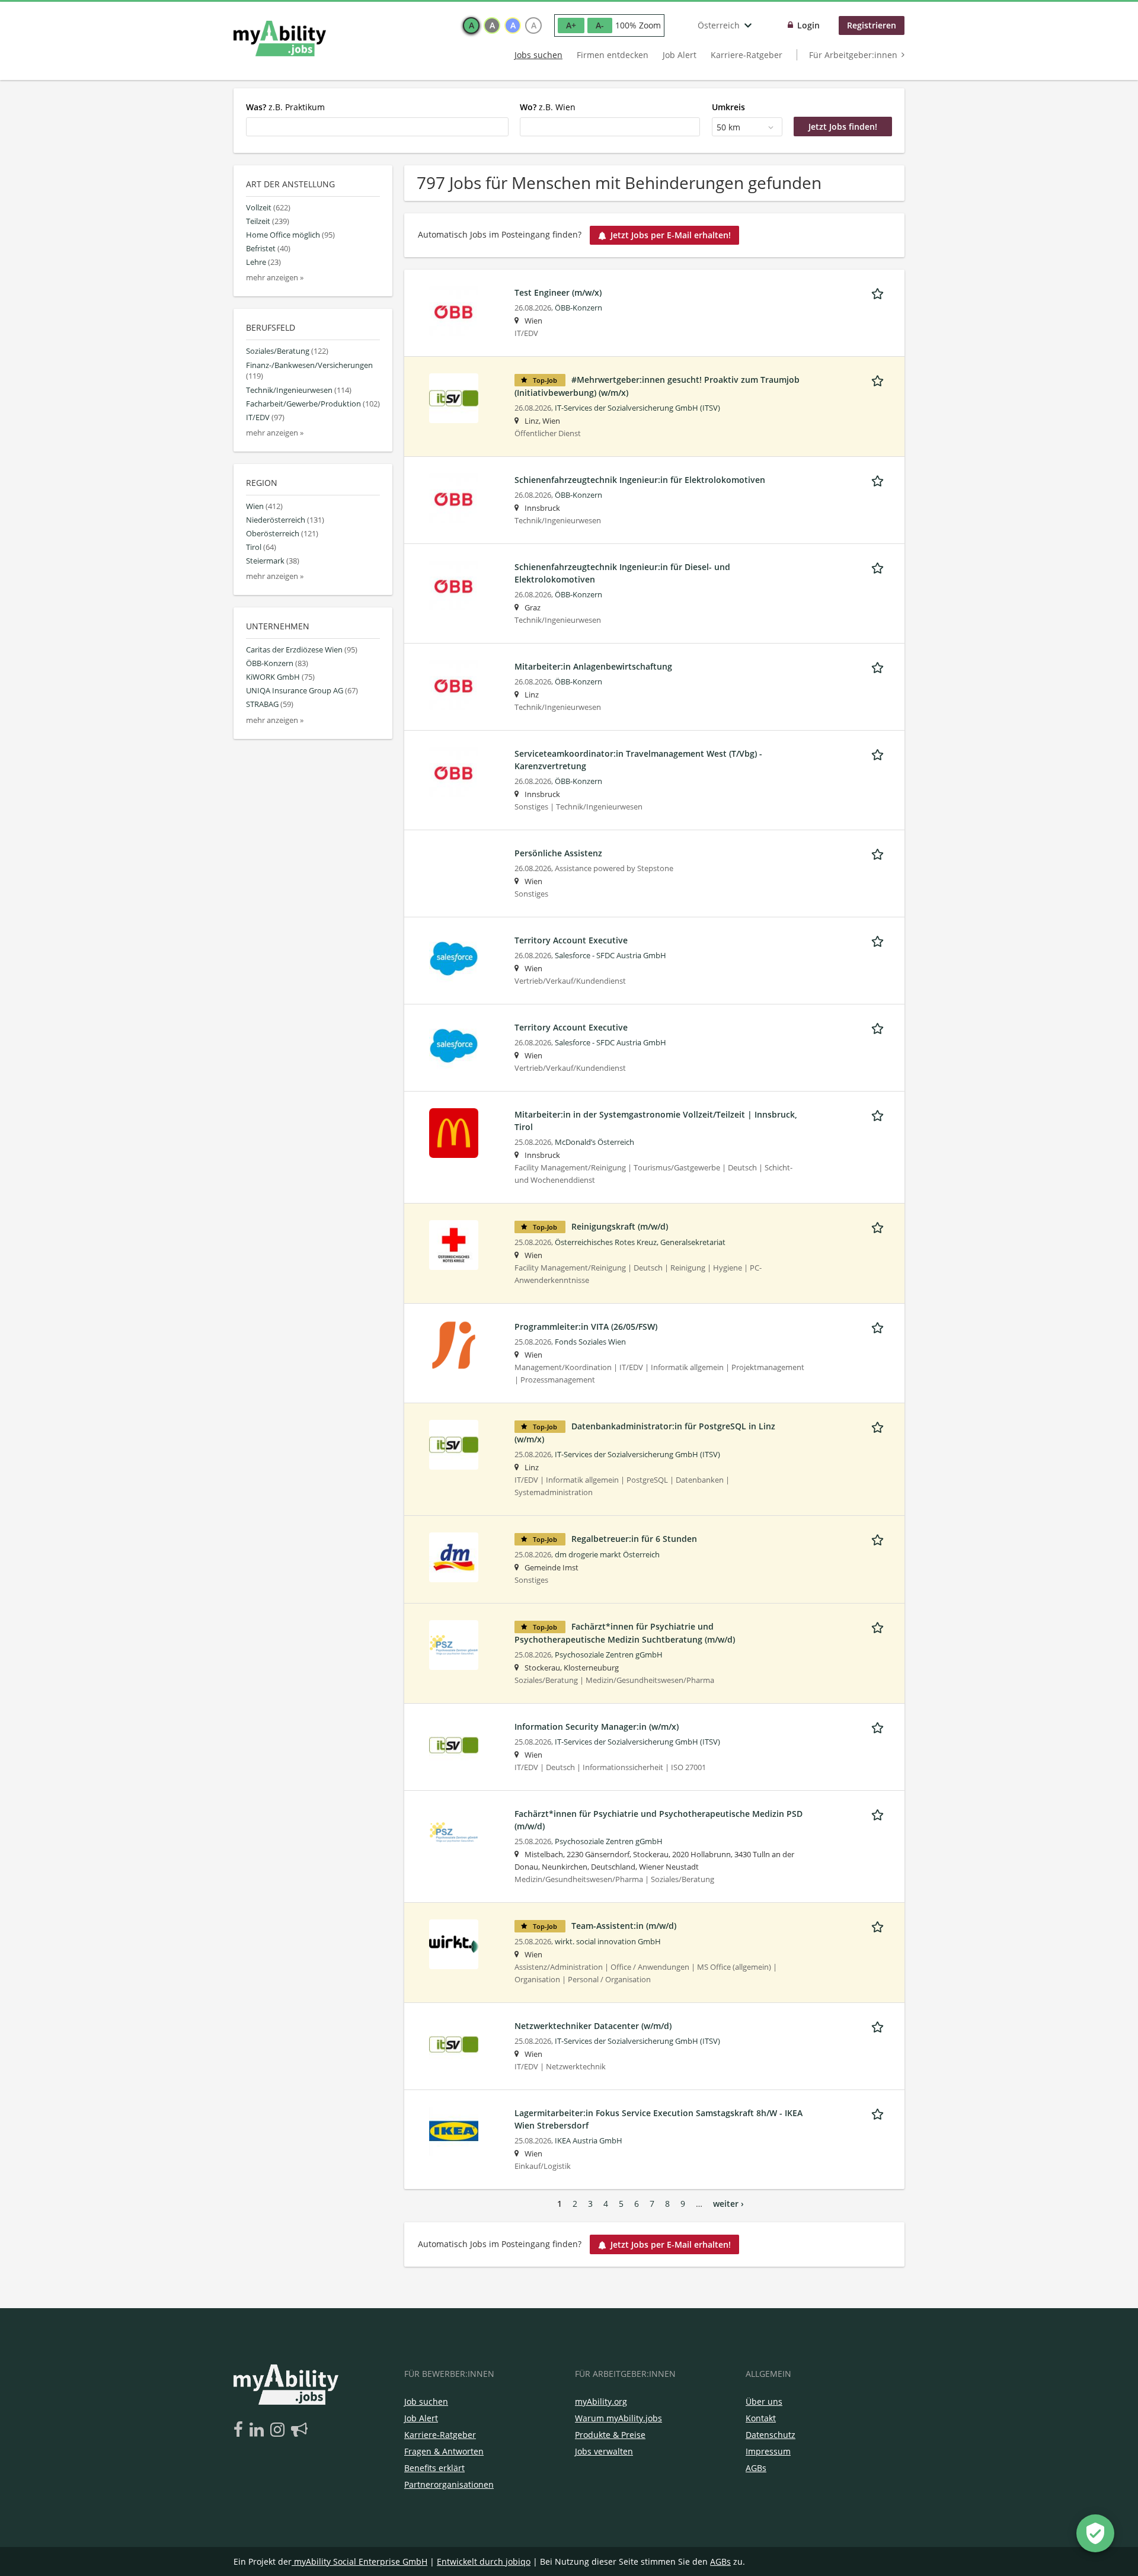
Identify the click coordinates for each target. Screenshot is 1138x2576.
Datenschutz (663, 1400)
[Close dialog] (741, 1137)
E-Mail (527, 1232)
